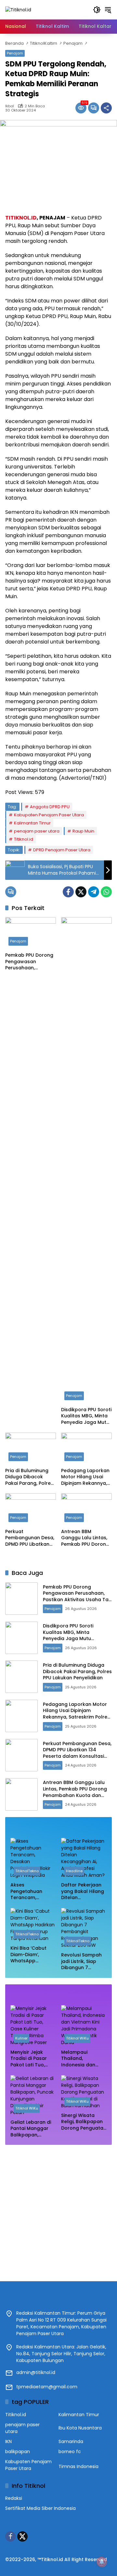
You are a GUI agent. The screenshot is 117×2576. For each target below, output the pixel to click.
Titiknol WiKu (77, 2038)
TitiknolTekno (27, 1871)
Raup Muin (83, 831)
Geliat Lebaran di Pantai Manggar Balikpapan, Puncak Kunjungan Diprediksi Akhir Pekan (32, 2129)
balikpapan (18, 2452)
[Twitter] (81, 892)
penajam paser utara (37, 831)
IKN (8, 2441)
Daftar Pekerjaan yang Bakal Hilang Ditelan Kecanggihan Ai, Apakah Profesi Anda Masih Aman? (84, 1891)
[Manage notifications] (102, 2562)
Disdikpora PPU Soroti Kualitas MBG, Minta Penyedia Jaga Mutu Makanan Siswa (86, 1416)
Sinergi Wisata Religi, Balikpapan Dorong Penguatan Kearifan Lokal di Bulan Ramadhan (84, 2122)
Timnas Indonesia (78, 2466)
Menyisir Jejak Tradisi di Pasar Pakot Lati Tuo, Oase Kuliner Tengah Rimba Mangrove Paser (30, 2059)
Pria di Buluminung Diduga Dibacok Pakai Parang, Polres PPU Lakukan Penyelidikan (29, 1477)
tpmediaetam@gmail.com (47, 2387)
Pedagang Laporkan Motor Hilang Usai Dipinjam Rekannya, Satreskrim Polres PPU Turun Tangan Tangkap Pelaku (85, 1477)
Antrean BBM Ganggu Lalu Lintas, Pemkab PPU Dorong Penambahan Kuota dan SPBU (85, 1538)
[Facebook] (68, 892)
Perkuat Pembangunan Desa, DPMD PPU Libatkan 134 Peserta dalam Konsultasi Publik (30, 1538)
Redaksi (14, 2498)
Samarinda (71, 2441)
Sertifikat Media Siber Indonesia (40, 2508)
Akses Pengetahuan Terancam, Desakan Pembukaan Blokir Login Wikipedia (32, 1891)
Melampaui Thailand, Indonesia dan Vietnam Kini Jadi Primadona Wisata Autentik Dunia (83, 2059)
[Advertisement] (58, 2210)
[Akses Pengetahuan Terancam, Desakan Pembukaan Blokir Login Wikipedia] (33, 1858)
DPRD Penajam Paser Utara (62, 850)
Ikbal (10, 106)
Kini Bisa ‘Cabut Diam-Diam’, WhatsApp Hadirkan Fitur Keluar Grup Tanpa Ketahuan (33, 1955)
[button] (97, 10)
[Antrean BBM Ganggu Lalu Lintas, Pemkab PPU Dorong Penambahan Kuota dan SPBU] (86, 1509)
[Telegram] (94, 892)
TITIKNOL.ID (21, 218)
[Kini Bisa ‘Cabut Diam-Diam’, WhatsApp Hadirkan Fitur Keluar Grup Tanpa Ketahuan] (33, 1925)
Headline (74, 1871)
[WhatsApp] (106, 892)
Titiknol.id (24, 839)
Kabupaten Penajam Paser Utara (49, 815)
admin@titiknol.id (36, 2372)
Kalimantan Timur (32, 823)
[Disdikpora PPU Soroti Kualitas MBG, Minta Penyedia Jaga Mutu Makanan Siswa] (86, 1160)
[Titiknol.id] (18, 9)
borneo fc (70, 2452)
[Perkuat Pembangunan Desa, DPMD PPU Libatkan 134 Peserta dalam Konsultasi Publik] (31, 1509)
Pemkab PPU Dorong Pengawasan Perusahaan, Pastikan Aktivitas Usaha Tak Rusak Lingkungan (29, 962)
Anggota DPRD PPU (50, 807)
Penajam (15, 53)
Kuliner (21, 2038)
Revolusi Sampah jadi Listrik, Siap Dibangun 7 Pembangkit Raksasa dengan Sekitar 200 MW (81, 1962)
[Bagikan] (106, 108)
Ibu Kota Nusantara (80, 2428)
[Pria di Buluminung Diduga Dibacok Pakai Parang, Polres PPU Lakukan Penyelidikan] (31, 1448)
